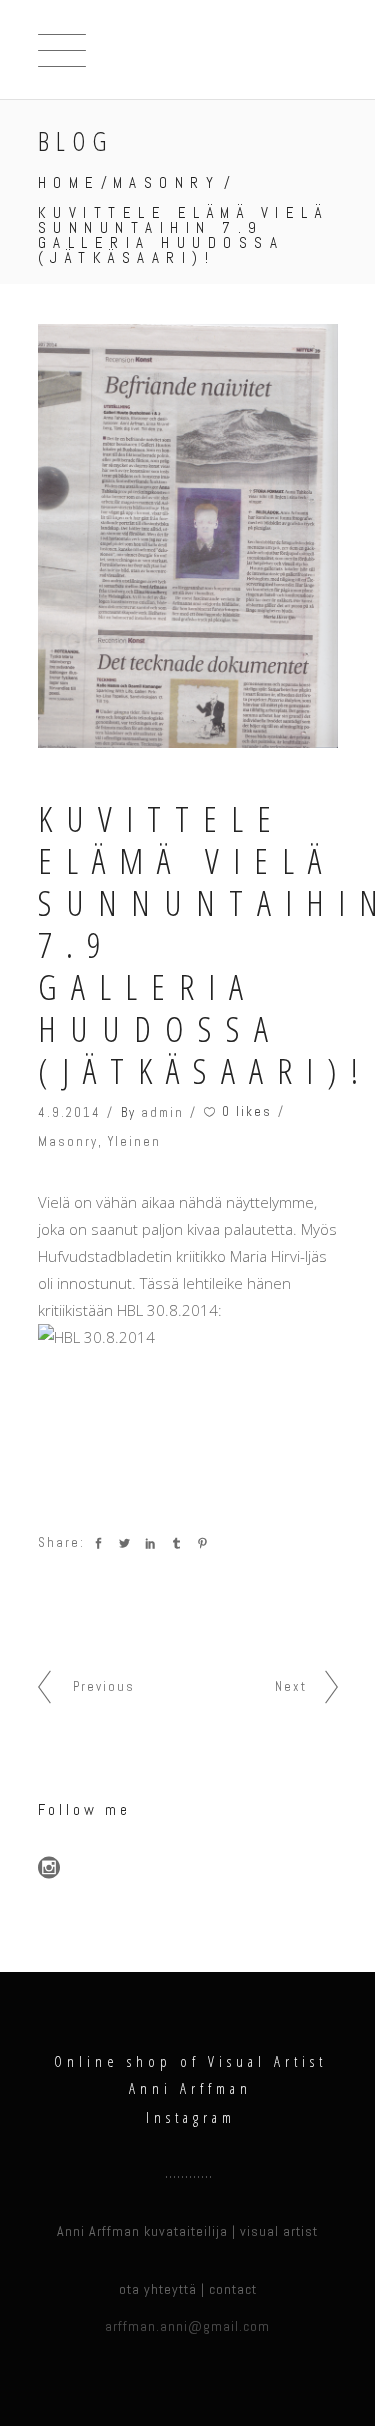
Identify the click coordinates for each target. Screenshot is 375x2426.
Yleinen (134, 1141)
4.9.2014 (69, 1112)
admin (162, 1112)
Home (69, 182)
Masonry (167, 182)
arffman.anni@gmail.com (187, 2326)
